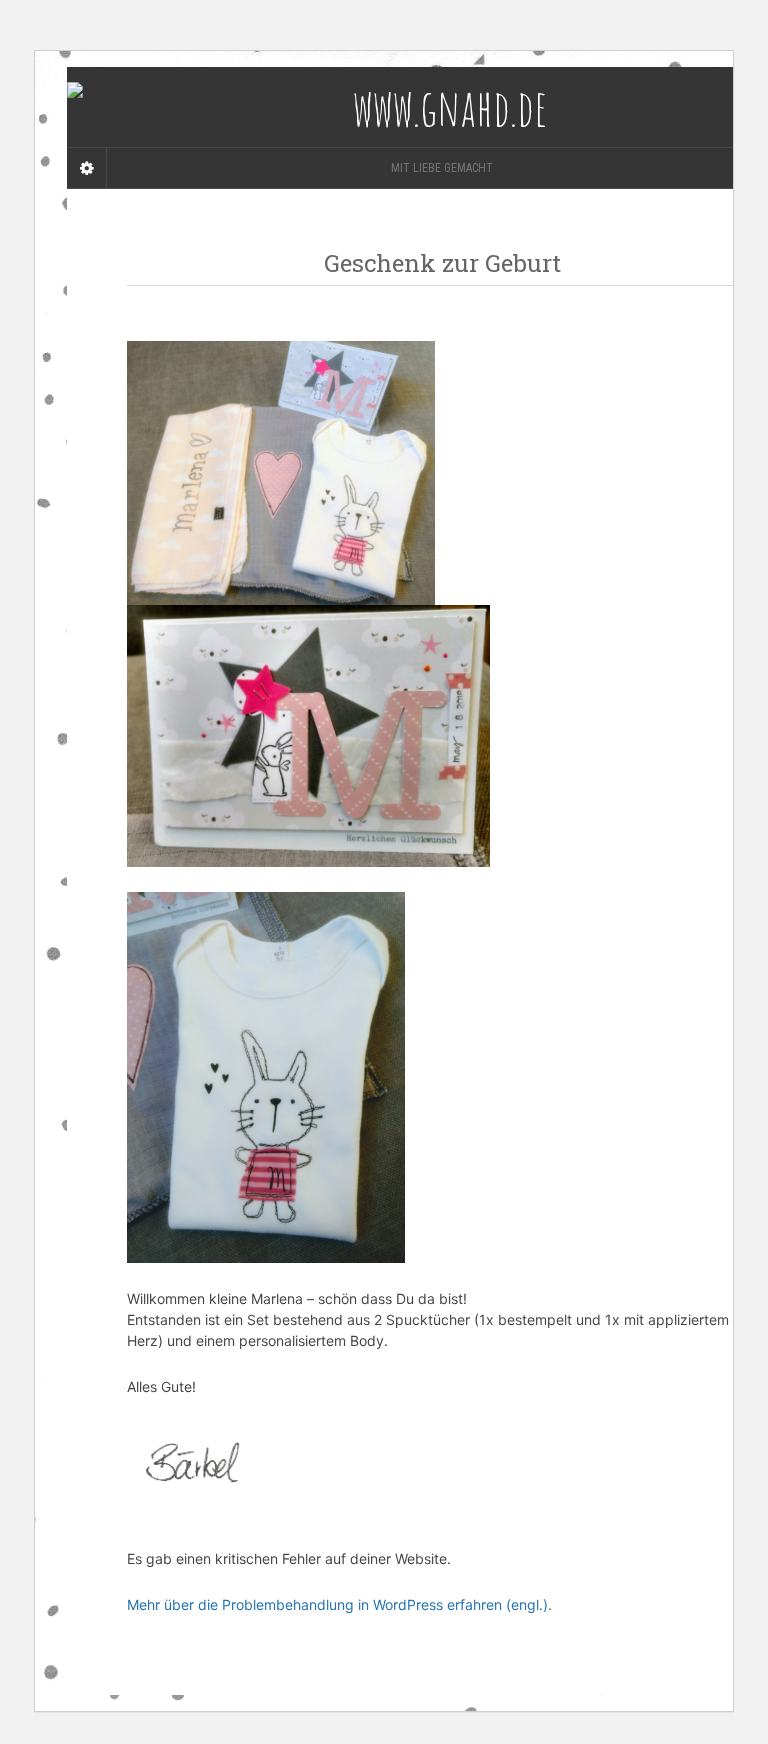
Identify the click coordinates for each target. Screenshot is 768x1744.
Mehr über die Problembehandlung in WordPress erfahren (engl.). (339, 1604)
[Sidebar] (87, 168)
